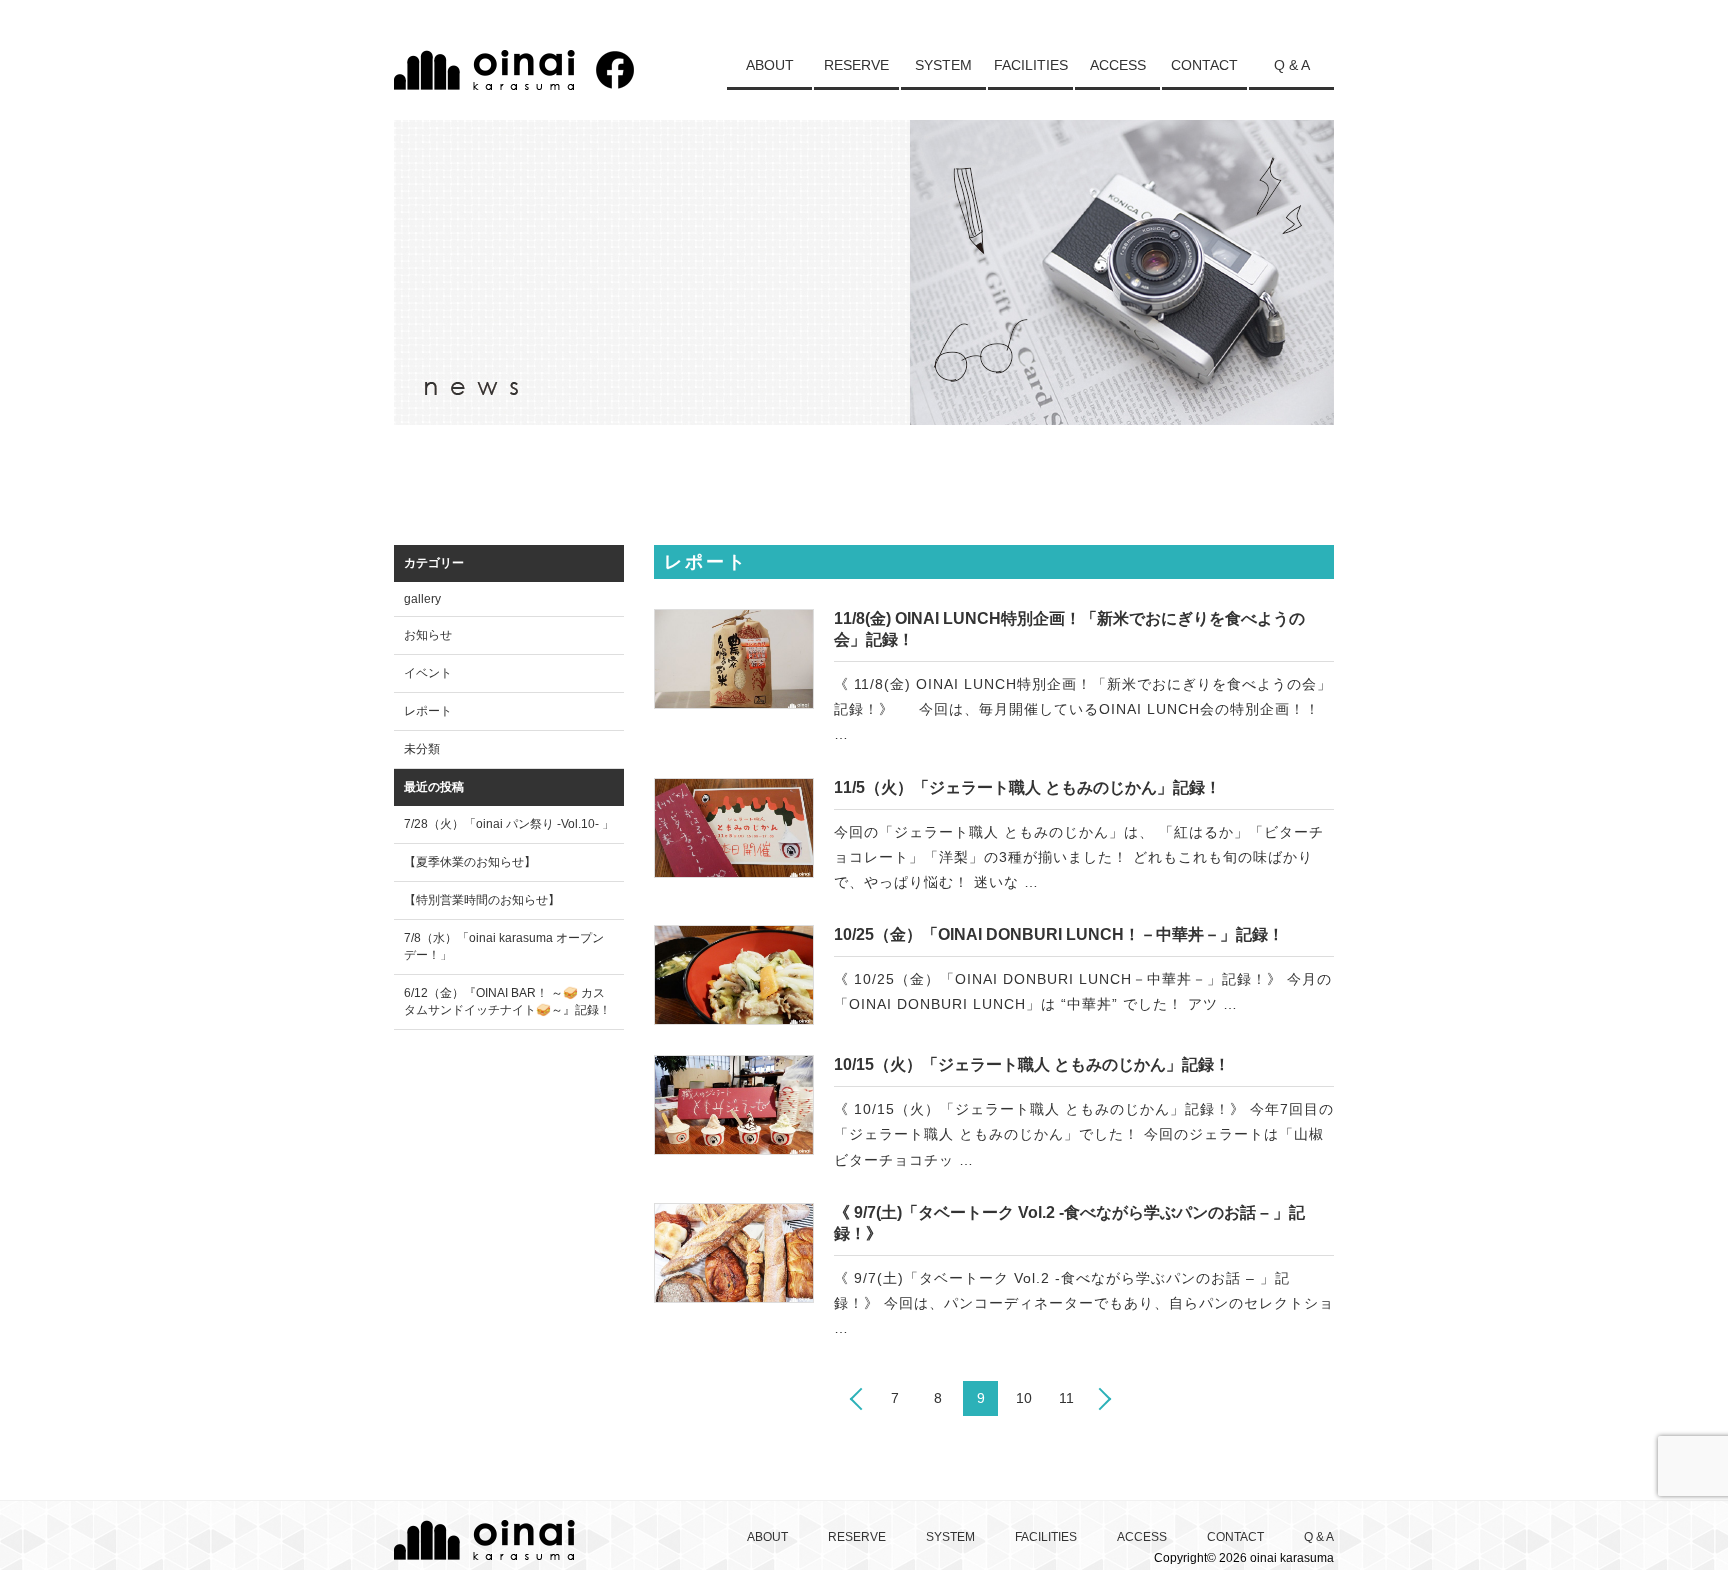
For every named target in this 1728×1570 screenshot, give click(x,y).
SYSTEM (943, 65)
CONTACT (1204, 65)
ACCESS (1118, 65)
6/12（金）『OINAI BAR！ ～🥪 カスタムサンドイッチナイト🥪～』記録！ (507, 1001)
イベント (428, 673)
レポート (428, 711)
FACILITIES (1031, 65)
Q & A (1292, 65)
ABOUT (770, 65)
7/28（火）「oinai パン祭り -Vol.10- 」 (509, 824)
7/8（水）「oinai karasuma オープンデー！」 (504, 946)
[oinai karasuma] (484, 83)
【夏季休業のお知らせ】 (470, 862)
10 (1024, 1398)
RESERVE (856, 65)
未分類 (422, 749)
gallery (422, 599)
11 (1066, 1398)
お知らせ (428, 635)
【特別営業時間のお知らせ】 (482, 900)
